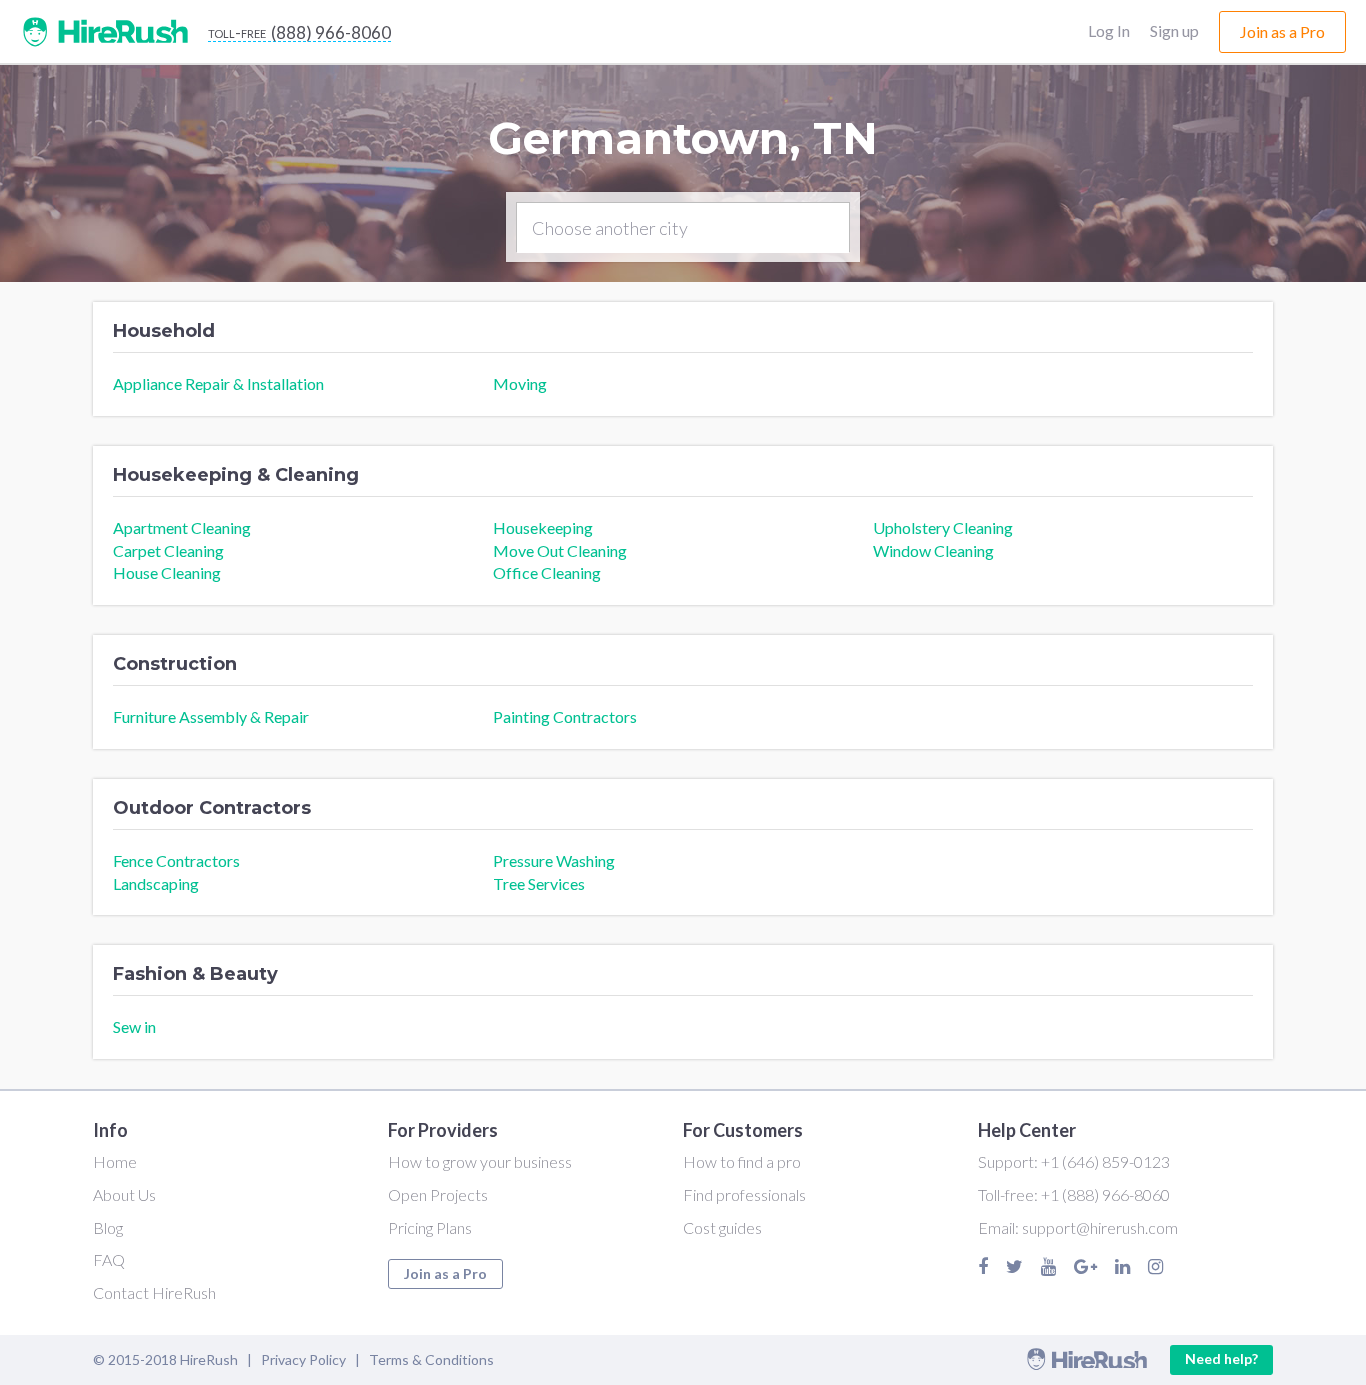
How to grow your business (480, 1161)
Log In (1109, 30)
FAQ (109, 1259)
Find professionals (744, 1194)
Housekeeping (543, 527)
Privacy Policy (303, 1359)
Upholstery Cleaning (943, 527)
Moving (520, 383)
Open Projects (438, 1194)
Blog (108, 1227)
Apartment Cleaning (182, 527)
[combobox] (683, 228)
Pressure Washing (554, 860)
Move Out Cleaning (560, 550)
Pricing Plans (430, 1227)
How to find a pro (742, 1161)
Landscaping (156, 883)
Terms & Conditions (431, 1359)
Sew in (134, 1026)
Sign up (1174, 30)
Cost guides (722, 1227)
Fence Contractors (176, 860)
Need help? (1221, 1358)
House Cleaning (167, 572)
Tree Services (539, 883)
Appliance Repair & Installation (218, 383)
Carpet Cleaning (168, 550)
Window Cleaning (933, 550)
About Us (124, 1194)
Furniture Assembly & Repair (211, 716)
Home (115, 1161)
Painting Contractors (565, 716)
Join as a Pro (445, 1273)
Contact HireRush (154, 1292)
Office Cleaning (547, 572)
